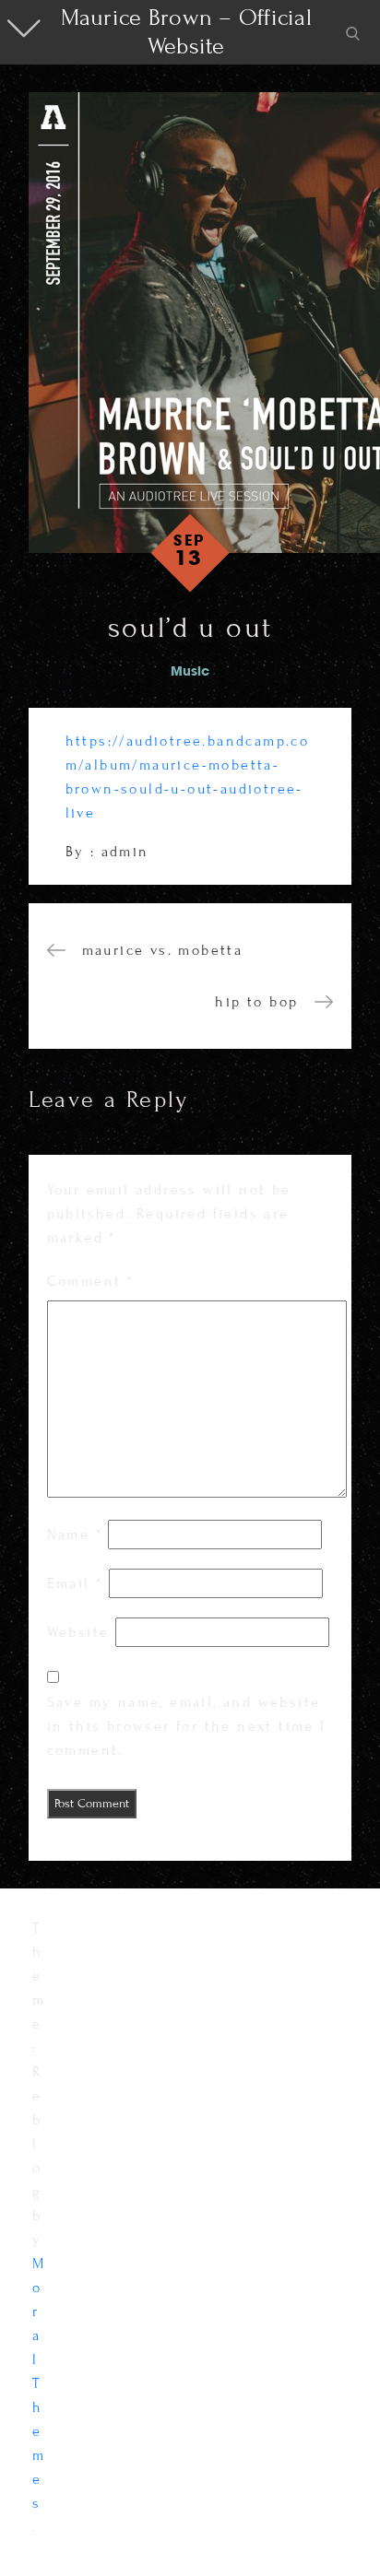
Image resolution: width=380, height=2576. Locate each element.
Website (78, 1632)
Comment (91, 1281)
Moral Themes (39, 2383)
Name (75, 1535)
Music (190, 672)
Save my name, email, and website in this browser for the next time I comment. (187, 1726)
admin (125, 852)
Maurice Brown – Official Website (186, 32)
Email (75, 1583)
